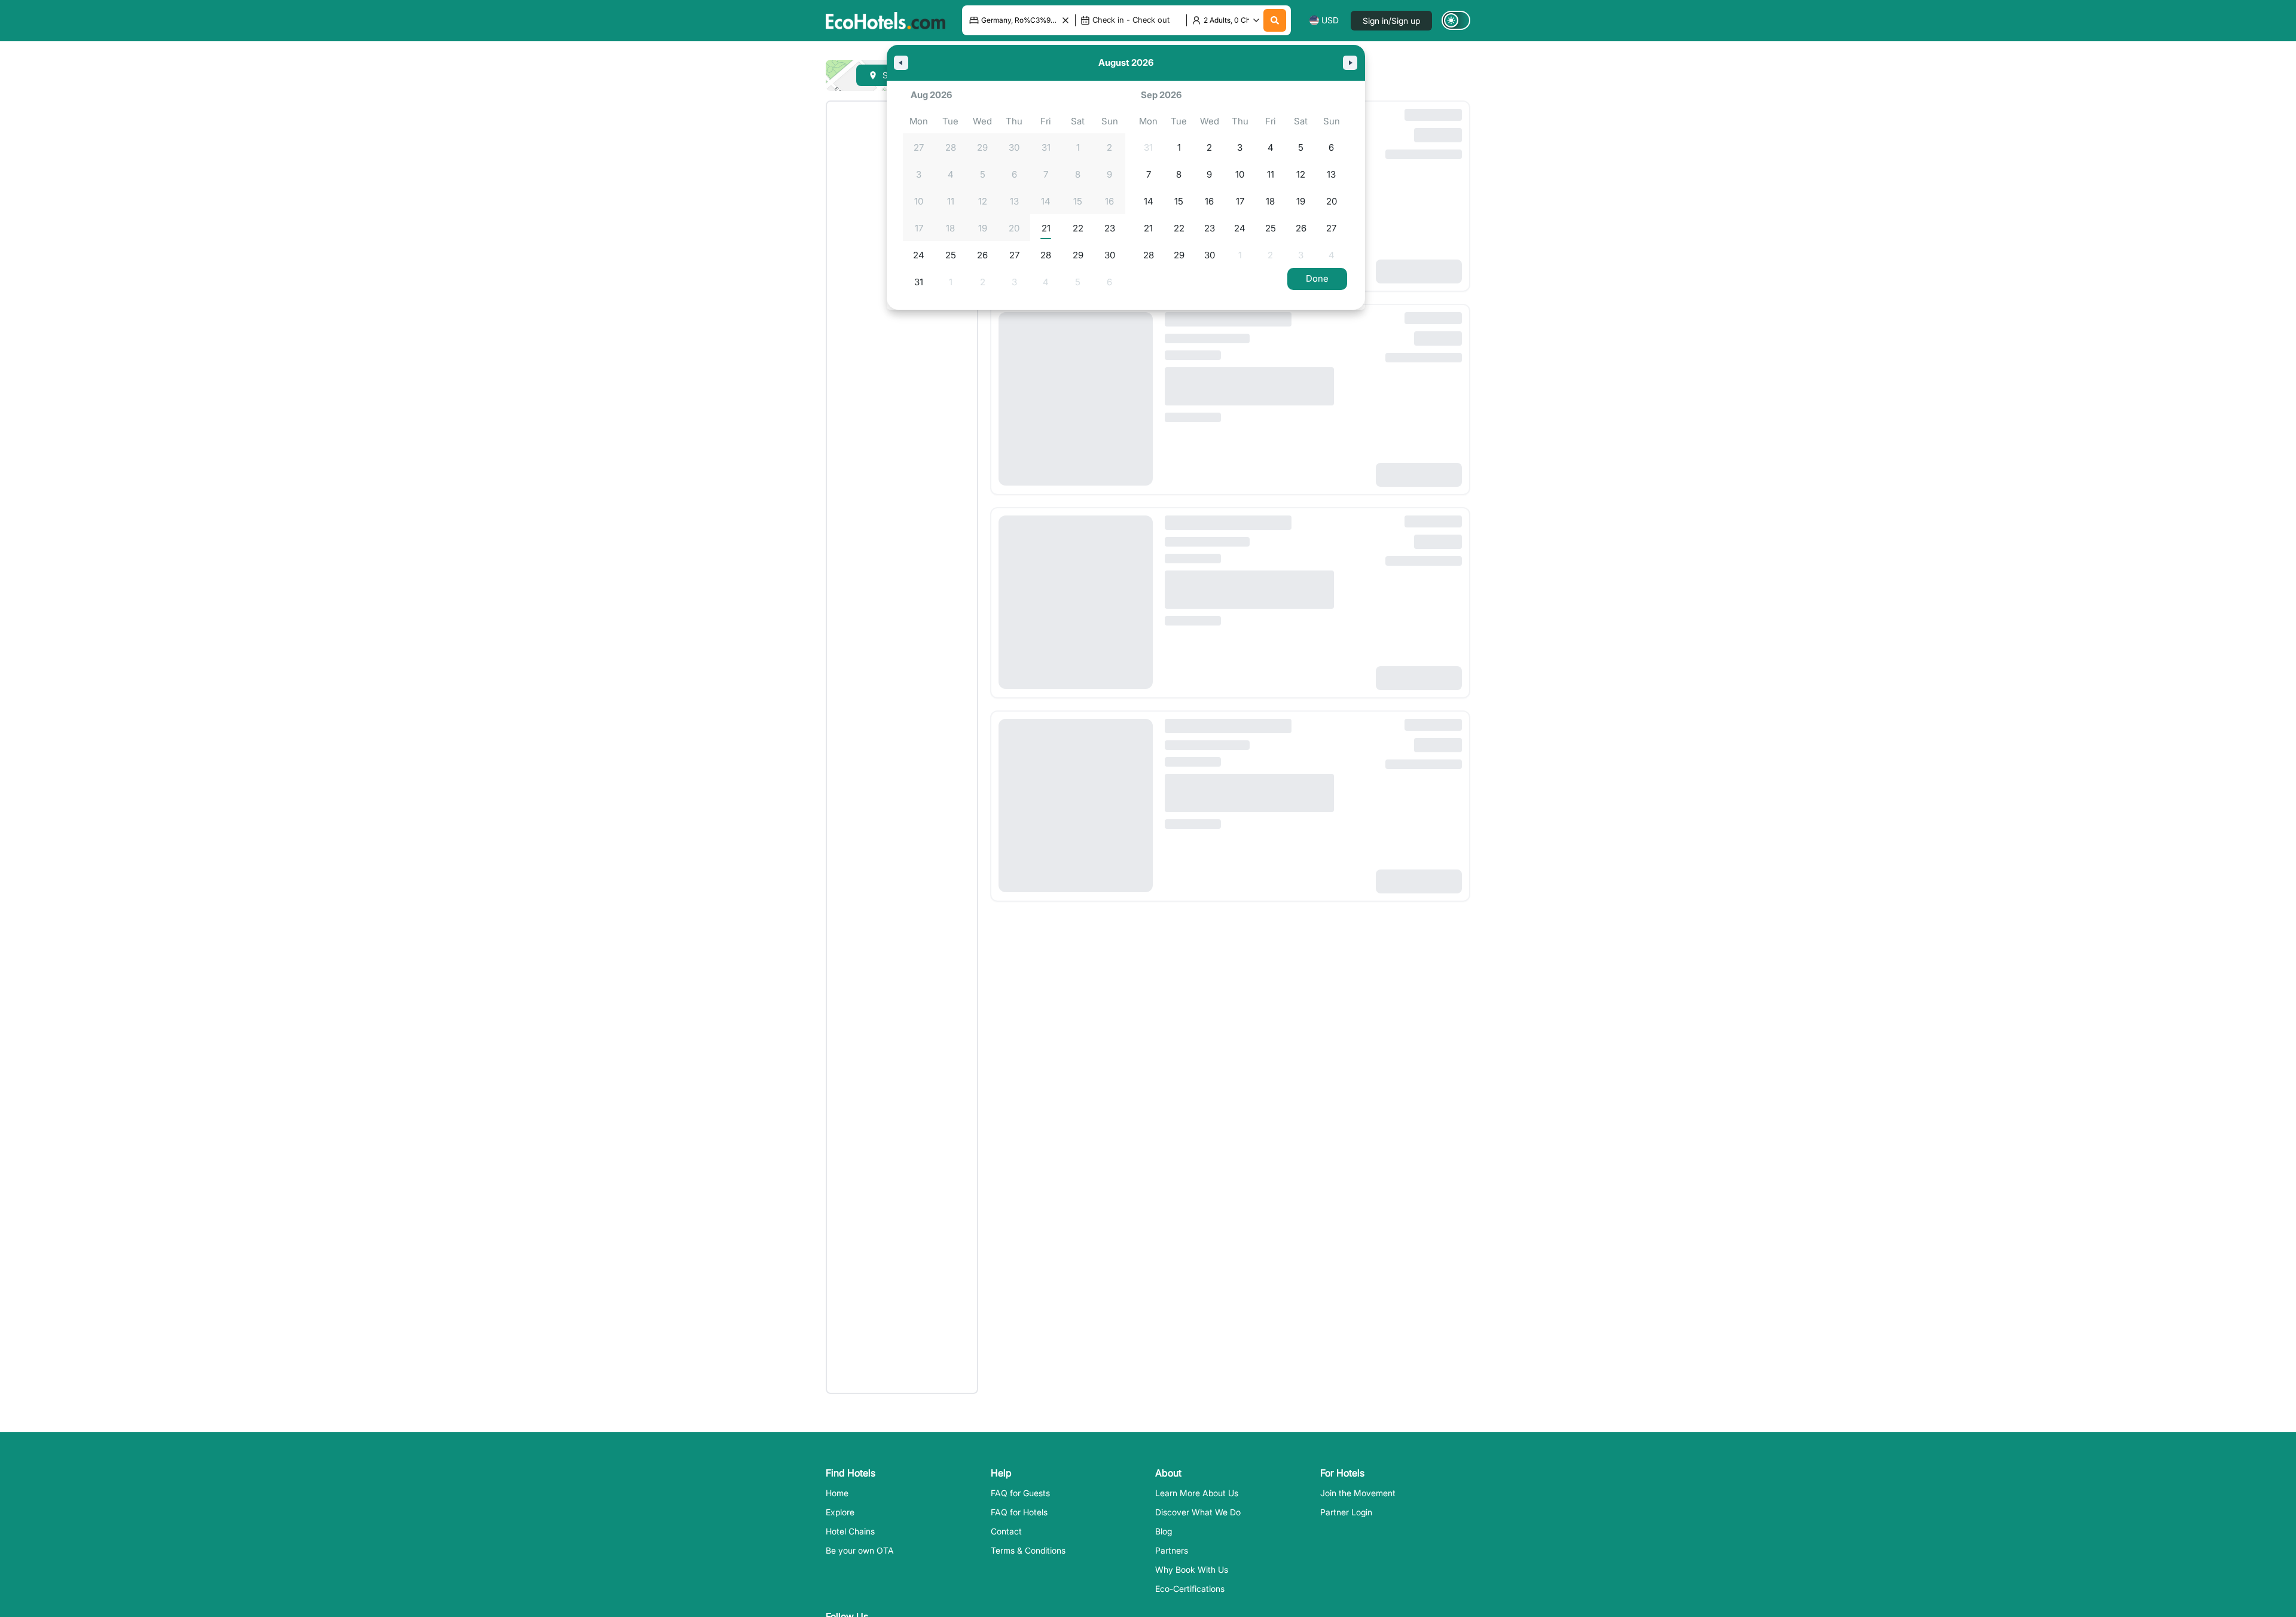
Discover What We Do (1198, 1512)
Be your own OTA (860, 1550)
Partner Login (1346, 1512)
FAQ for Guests (1020, 1493)
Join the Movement (1358, 1493)
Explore (840, 1512)
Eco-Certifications (1190, 1589)
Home (837, 1493)
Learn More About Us (1197, 1493)
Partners (1172, 1550)
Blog (1164, 1531)
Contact (1006, 1531)
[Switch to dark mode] (1456, 20)
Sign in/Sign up (1391, 21)
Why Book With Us (1192, 1569)
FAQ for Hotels (1019, 1512)
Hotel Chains (850, 1531)
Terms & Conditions (1028, 1550)
